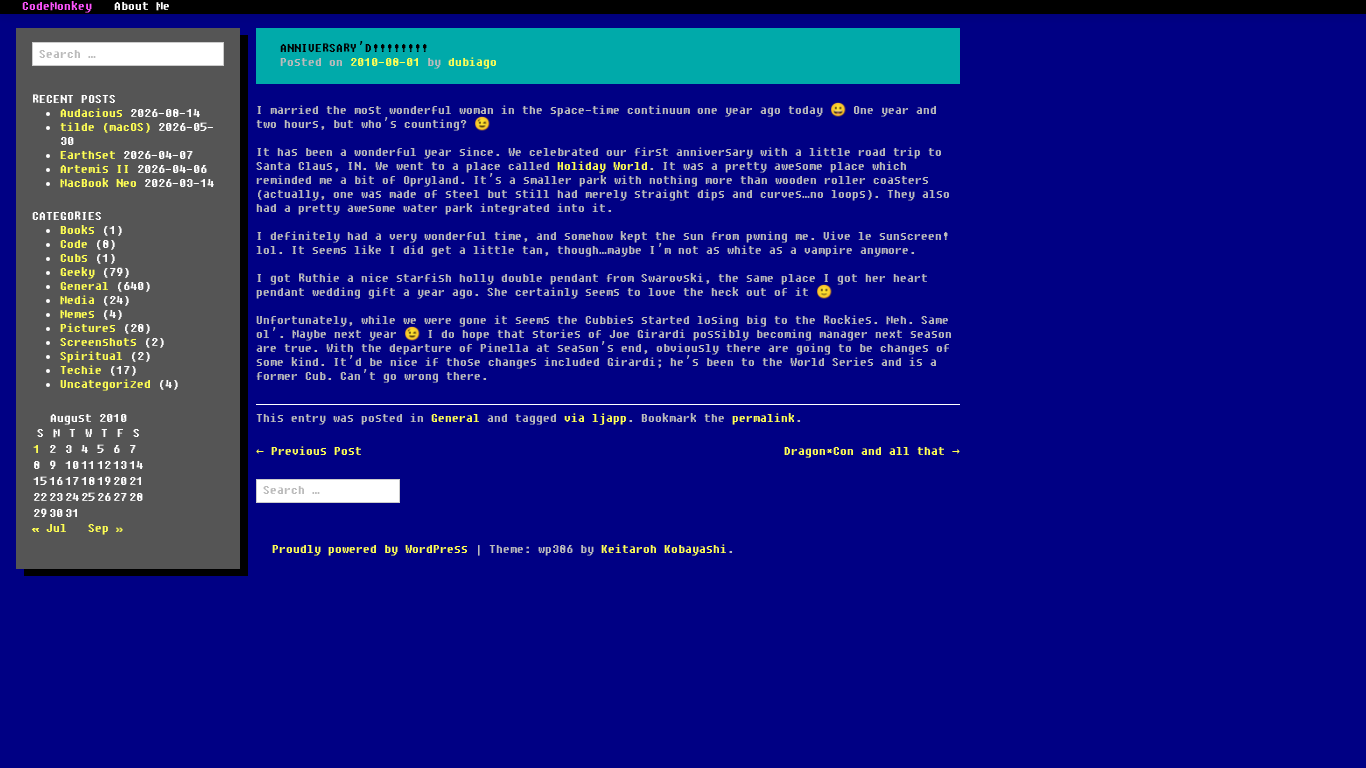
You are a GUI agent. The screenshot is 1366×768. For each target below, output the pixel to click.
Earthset (88, 155)
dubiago (472, 62)
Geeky (77, 272)
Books (77, 230)
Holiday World (602, 166)
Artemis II (95, 169)
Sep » (105, 528)
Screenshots (98, 342)
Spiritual (91, 356)
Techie (81, 370)
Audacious (91, 113)
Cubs (74, 258)
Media (77, 300)
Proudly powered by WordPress (370, 549)
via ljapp (595, 418)
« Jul (49, 528)
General (84, 286)
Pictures (88, 328)
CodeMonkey (57, 7)
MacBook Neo (98, 183)
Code (74, 244)
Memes (77, 314)
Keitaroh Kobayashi (664, 549)
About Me (142, 7)
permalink (763, 418)
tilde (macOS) (105, 127)
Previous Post (309, 451)
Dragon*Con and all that (872, 451)
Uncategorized (105, 384)
